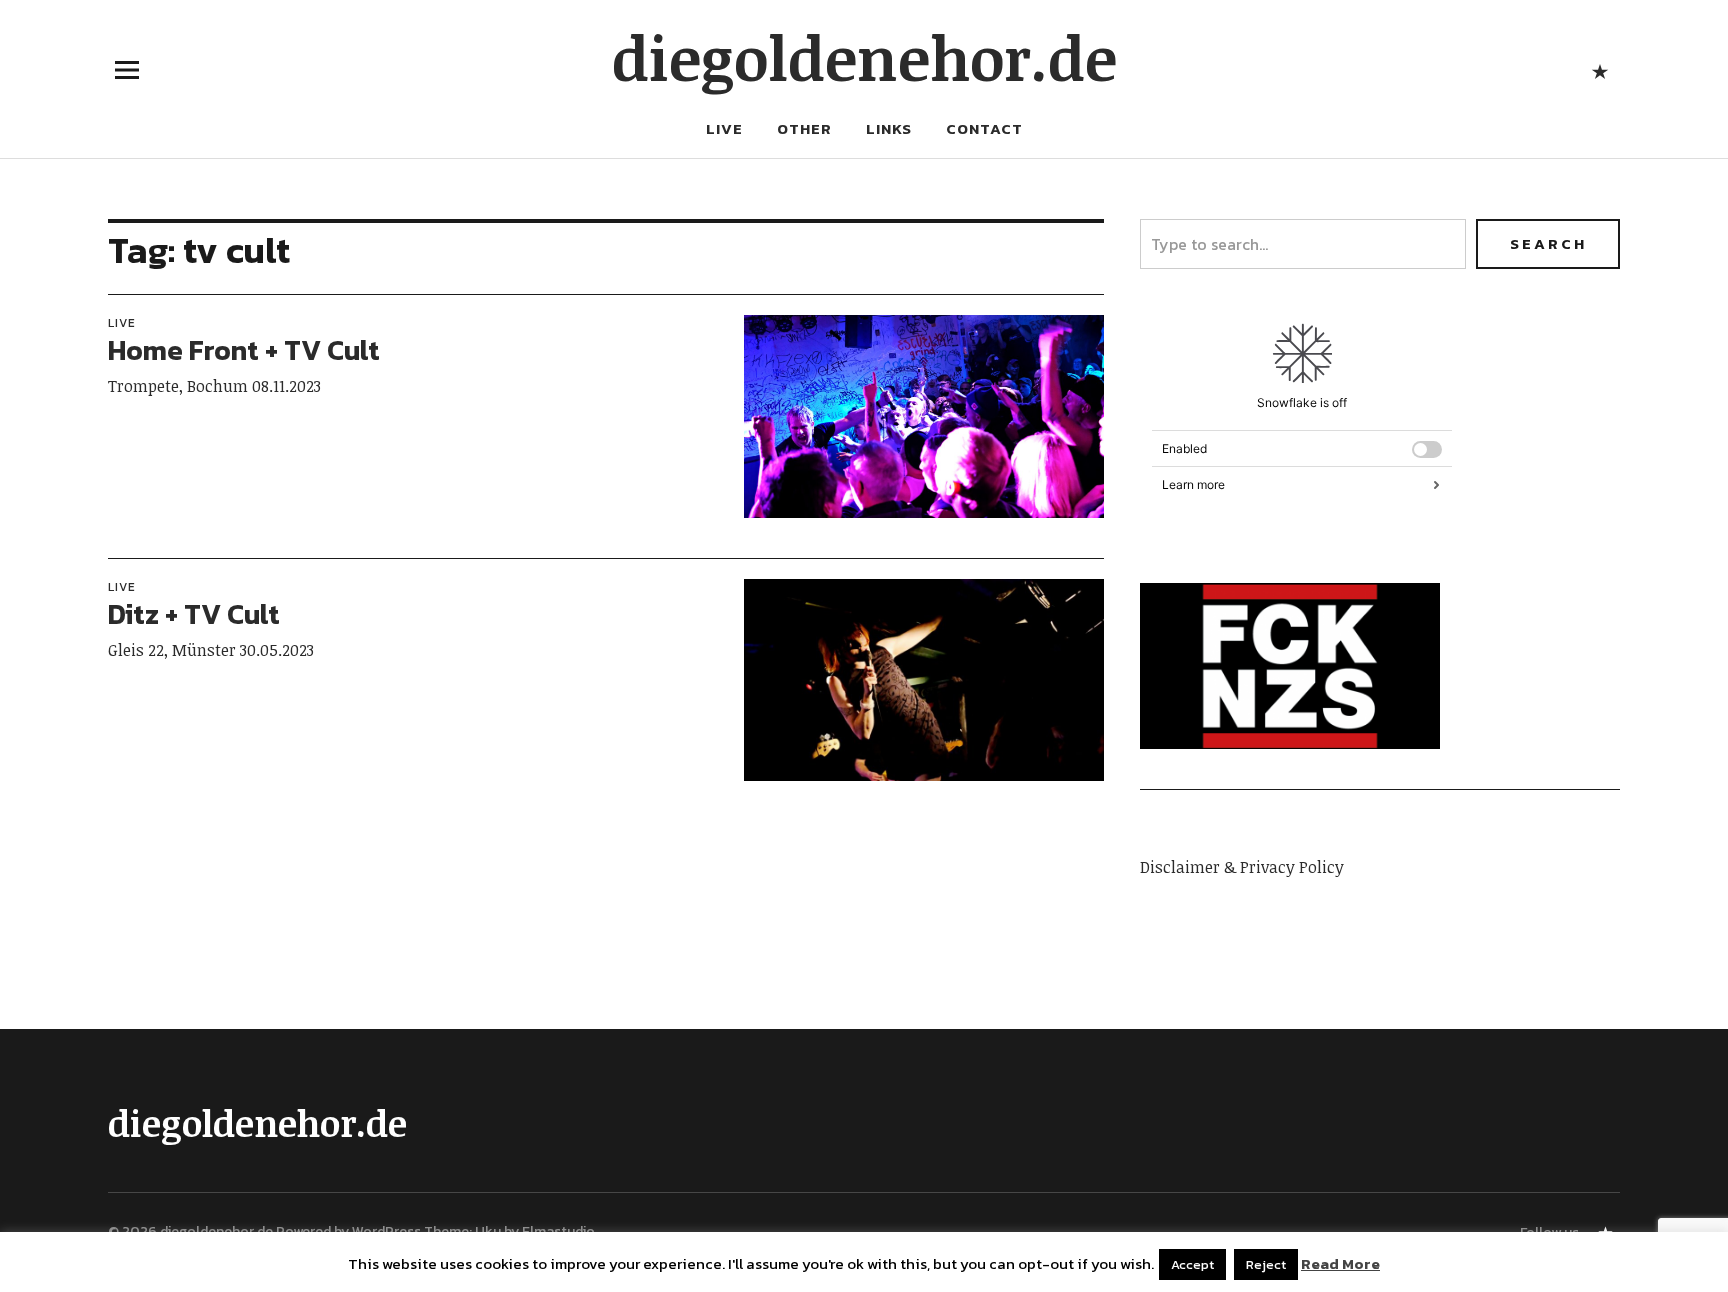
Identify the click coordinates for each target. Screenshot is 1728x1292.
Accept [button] (1192, 1264)
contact (984, 128)
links (889, 128)
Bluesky (1599, 69)
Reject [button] (1266, 1264)
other (804, 128)
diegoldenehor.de (864, 57)
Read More (1340, 1264)
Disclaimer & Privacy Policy (1242, 867)
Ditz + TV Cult (194, 614)
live (724, 128)
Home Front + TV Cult (244, 350)
